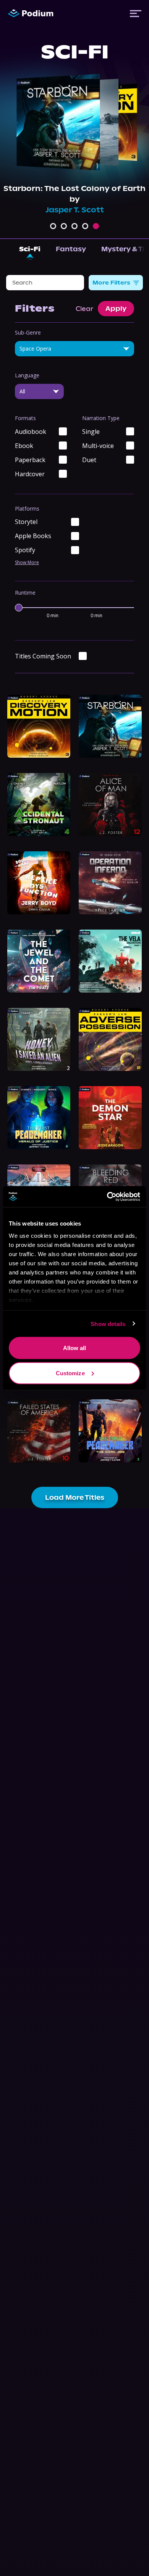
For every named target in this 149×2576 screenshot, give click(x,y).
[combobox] (74, 349)
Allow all (75, 1348)
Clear (84, 309)
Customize (70, 1373)
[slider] (19, 608)
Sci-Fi (30, 249)
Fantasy (71, 249)
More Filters (111, 283)
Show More (27, 563)
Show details (108, 1324)
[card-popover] (39, 726)
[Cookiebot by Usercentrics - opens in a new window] (107, 1197)
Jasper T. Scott (75, 210)
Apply (116, 309)
